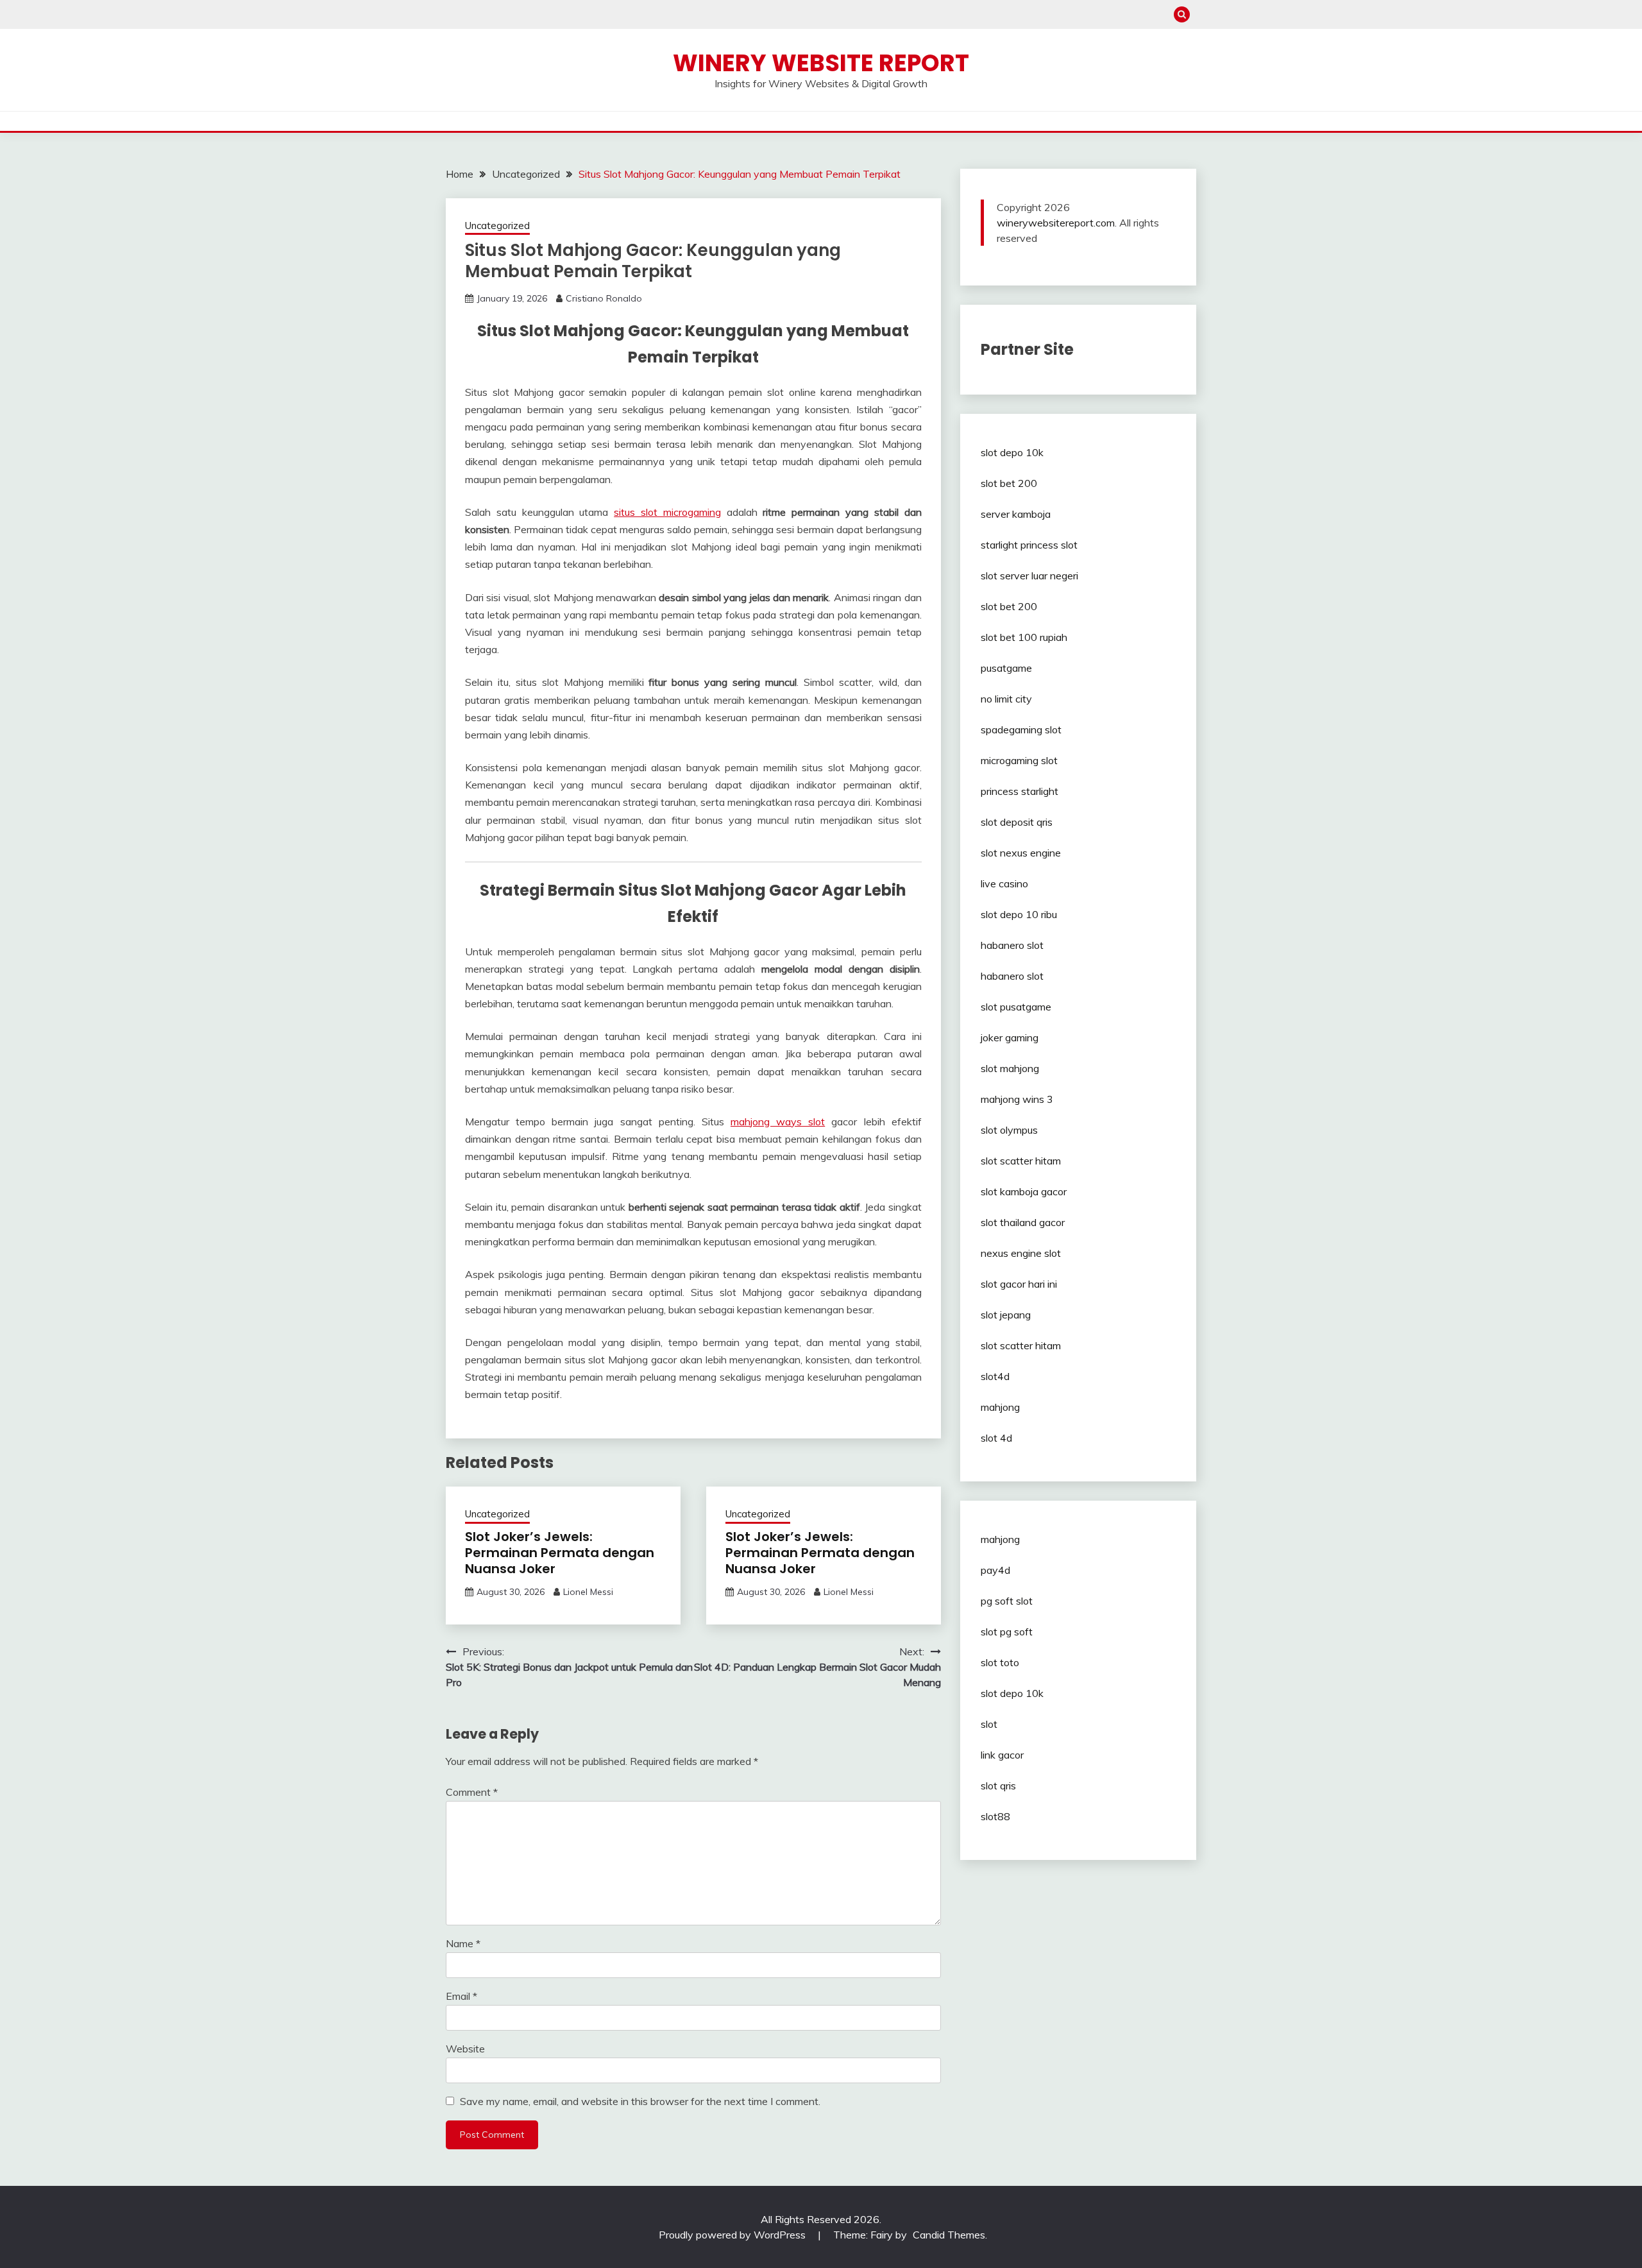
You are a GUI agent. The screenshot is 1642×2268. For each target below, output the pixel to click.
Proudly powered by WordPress (733, 2235)
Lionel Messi (588, 1592)
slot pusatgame (1016, 1007)
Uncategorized (497, 226)
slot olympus (1009, 1130)
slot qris (998, 1786)
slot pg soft (1007, 1632)
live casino (1004, 883)
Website (465, 2049)
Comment (472, 1792)
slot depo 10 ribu (1019, 914)
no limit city (1006, 699)
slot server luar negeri (1029, 576)
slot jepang (1006, 1315)
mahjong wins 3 (1017, 1099)
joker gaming (1010, 1037)
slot (989, 1724)
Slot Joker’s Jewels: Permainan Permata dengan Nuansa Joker (560, 1553)
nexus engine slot (1021, 1253)
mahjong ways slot (778, 1121)
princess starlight (1020, 791)
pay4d (995, 1570)
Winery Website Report (821, 63)
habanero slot (1012, 945)
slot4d (995, 1376)
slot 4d (996, 1438)
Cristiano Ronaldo (604, 298)
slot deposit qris (1017, 822)
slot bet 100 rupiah (1024, 637)
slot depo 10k (1012, 452)
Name (463, 1943)
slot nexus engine (1021, 853)
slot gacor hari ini (1019, 1284)
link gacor (1002, 1755)
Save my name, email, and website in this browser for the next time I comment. (640, 2101)
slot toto (1000, 1662)
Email (461, 1996)
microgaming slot (1019, 760)
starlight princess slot (1029, 545)
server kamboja (1016, 514)
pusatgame (1006, 668)
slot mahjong (1010, 1068)
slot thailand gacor (1023, 1222)
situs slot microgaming (667, 512)
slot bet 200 (1009, 483)
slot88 (995, 1816)
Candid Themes (949, 2235)
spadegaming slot (1021, 729)
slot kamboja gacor (1024, 1191)
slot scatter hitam (1021, 1161)
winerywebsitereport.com (1056, 223)
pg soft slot (1007, 1601)
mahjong (1000, 1407)
